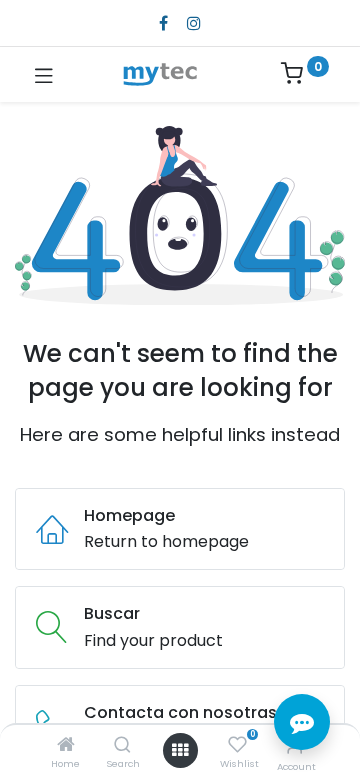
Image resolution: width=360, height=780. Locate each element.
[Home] (66, 745)
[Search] (122, 745)
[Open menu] (180, 750)
